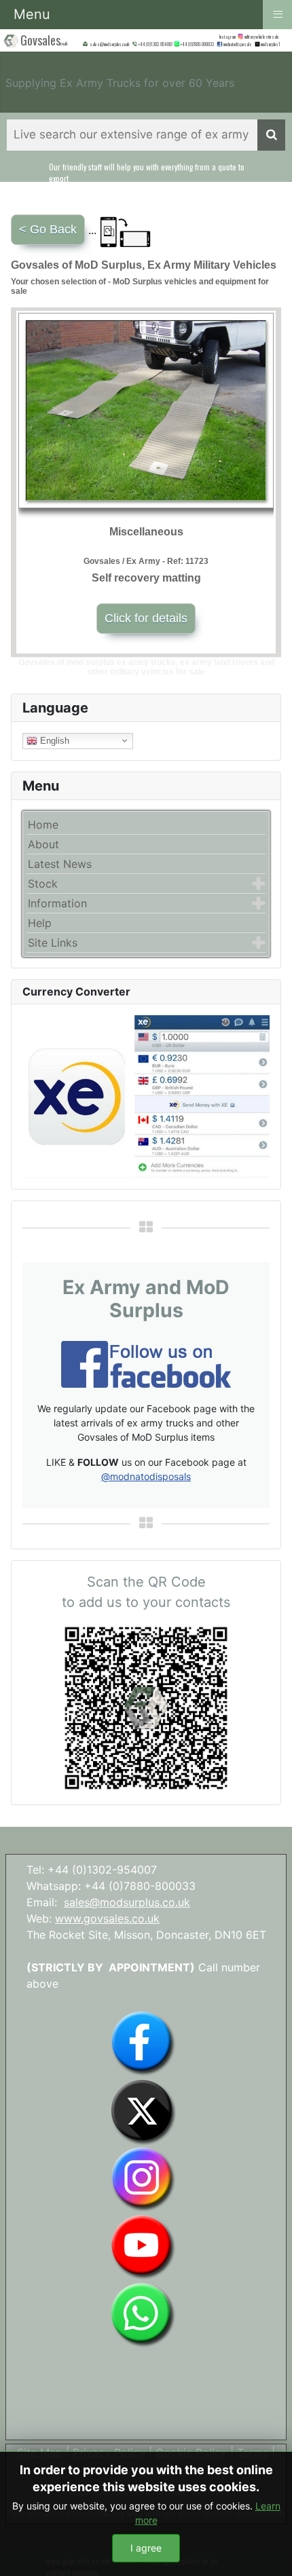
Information (57, 903)
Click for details (146, 618)
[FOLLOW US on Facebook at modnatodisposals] (219, 44)
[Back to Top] (268, 2551)
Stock (43, 884)
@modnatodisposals (146, 1476)
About (43, 844)
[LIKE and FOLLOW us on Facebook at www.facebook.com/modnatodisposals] (143, 2043)
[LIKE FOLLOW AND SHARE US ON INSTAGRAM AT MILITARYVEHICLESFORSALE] (263, 36)
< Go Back (48, 229)
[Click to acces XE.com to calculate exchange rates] (146, 1095)
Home (43, 825)
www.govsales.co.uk (107, 1918)
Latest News (60, 864)
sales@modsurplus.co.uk (127, 1902)
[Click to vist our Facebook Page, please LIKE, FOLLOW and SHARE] (146, 1363)
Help (40, 923)
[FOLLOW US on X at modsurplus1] (271, 44)
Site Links (53, 943)
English (53, 740)
